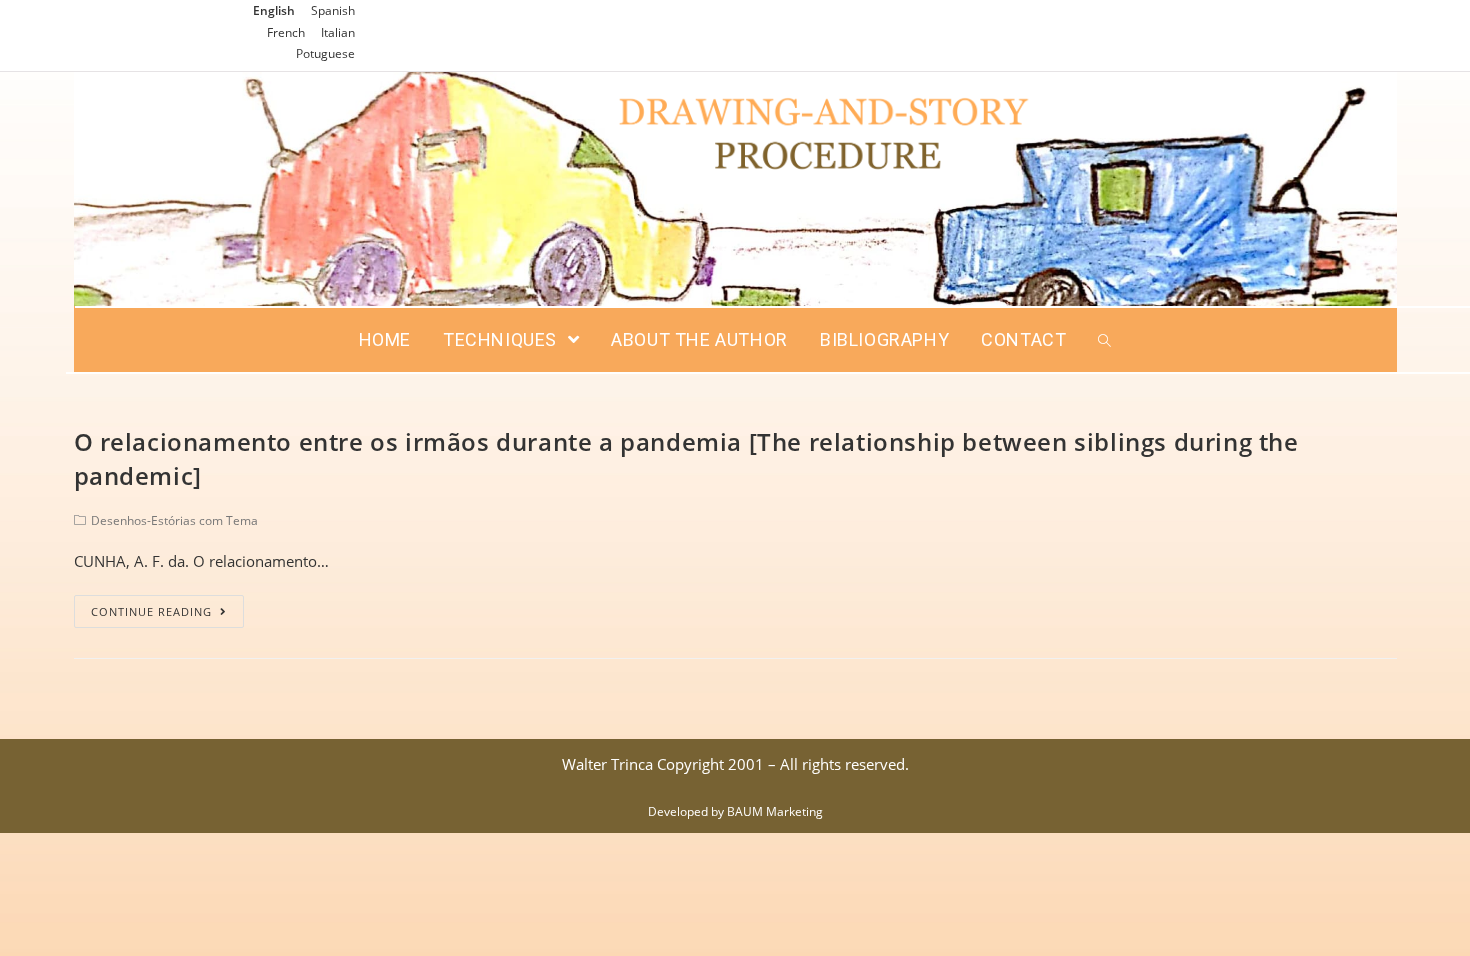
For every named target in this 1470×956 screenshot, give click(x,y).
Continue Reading (151, 611)
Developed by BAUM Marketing (735, 811)
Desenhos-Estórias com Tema (174, 520)
